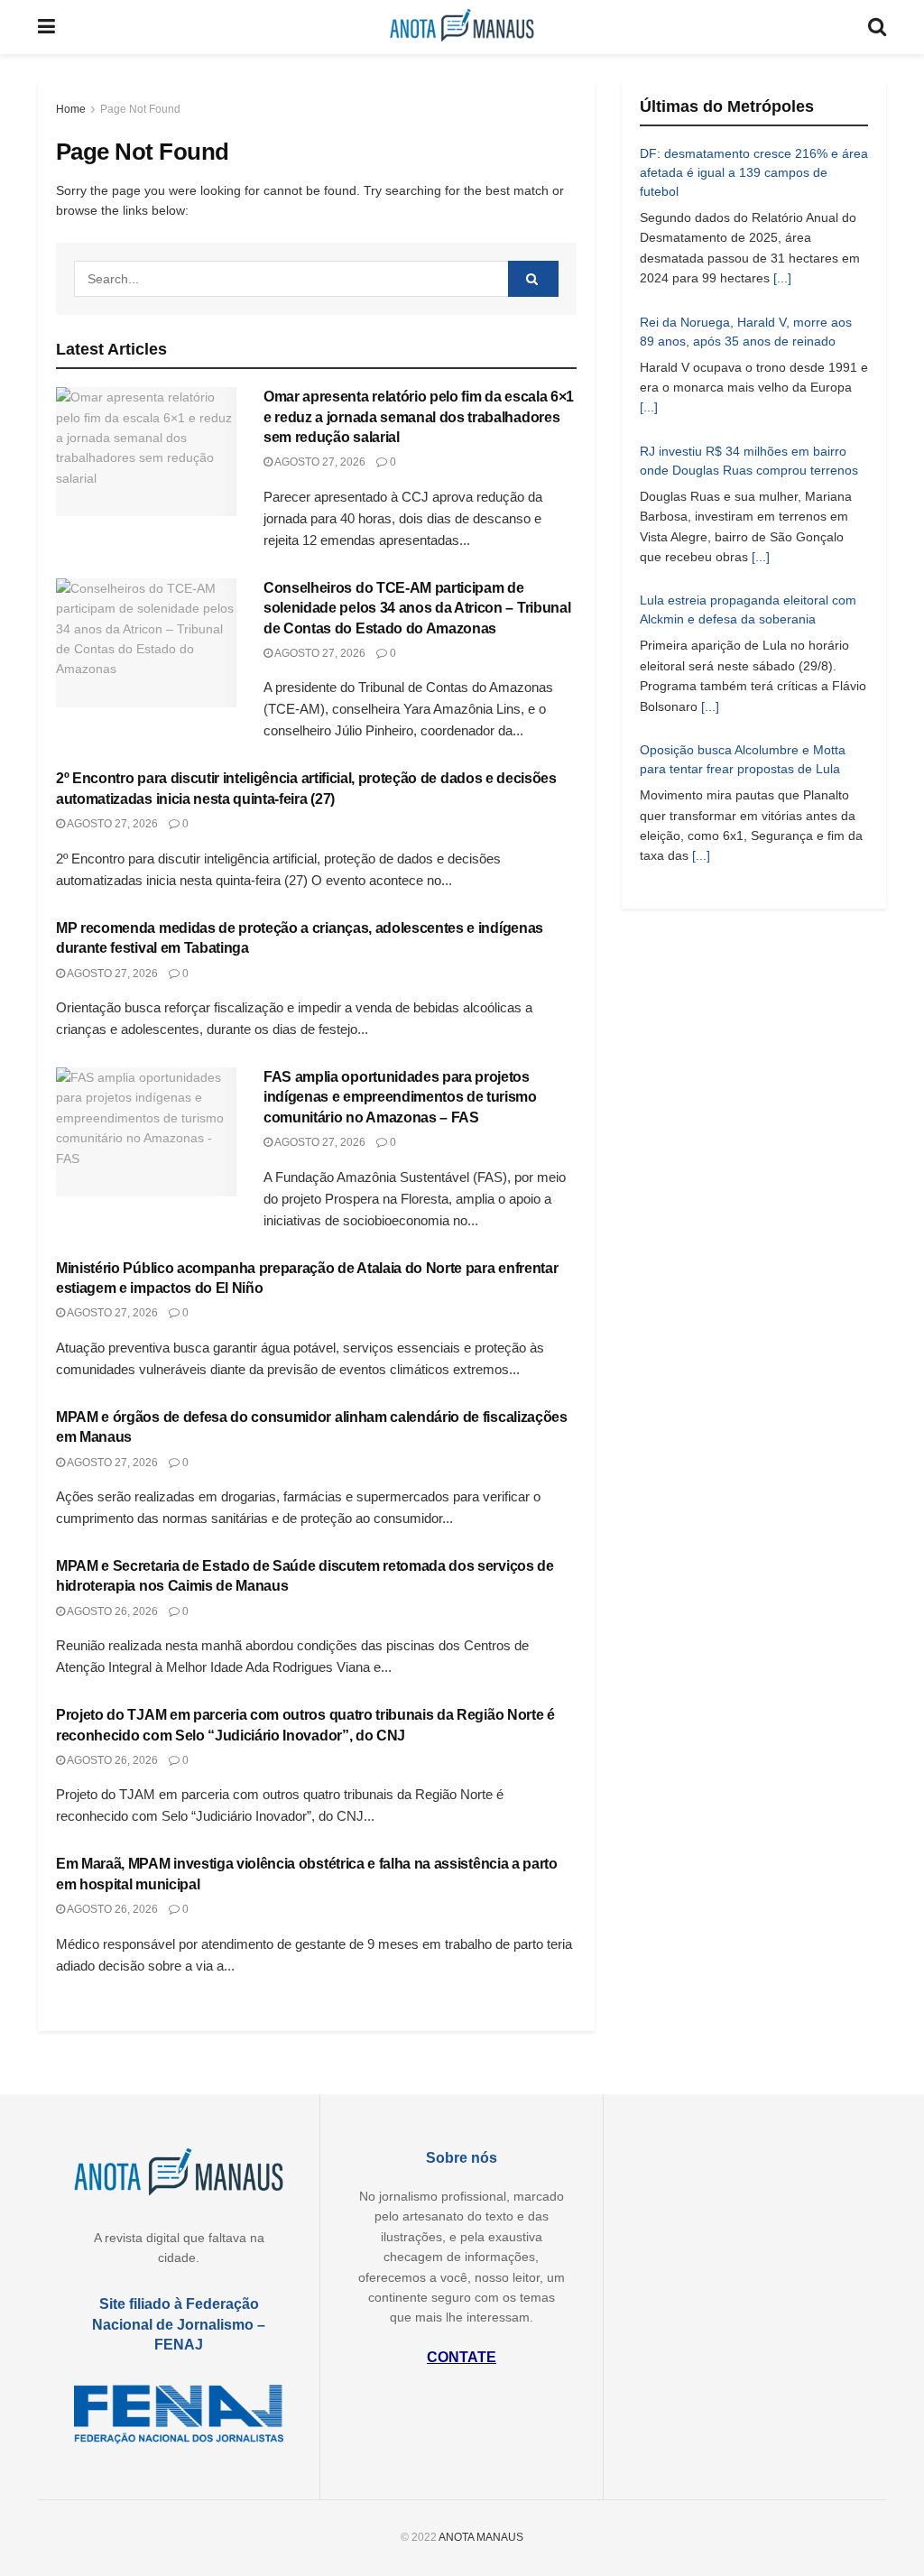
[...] (782, 278)
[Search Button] (533, 279)
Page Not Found (140, 109)
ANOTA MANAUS (481, 2537)
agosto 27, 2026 (319, 462)
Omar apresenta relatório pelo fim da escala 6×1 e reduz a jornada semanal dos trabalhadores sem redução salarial (419, 417)
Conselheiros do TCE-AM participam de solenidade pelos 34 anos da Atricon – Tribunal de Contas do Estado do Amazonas (417, 608)
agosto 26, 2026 (111, 1611)
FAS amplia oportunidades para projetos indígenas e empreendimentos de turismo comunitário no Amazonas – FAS (400, 1097)
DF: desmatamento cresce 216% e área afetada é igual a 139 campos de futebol (754, 172)
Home (71, 109)
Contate (462, 2357)
